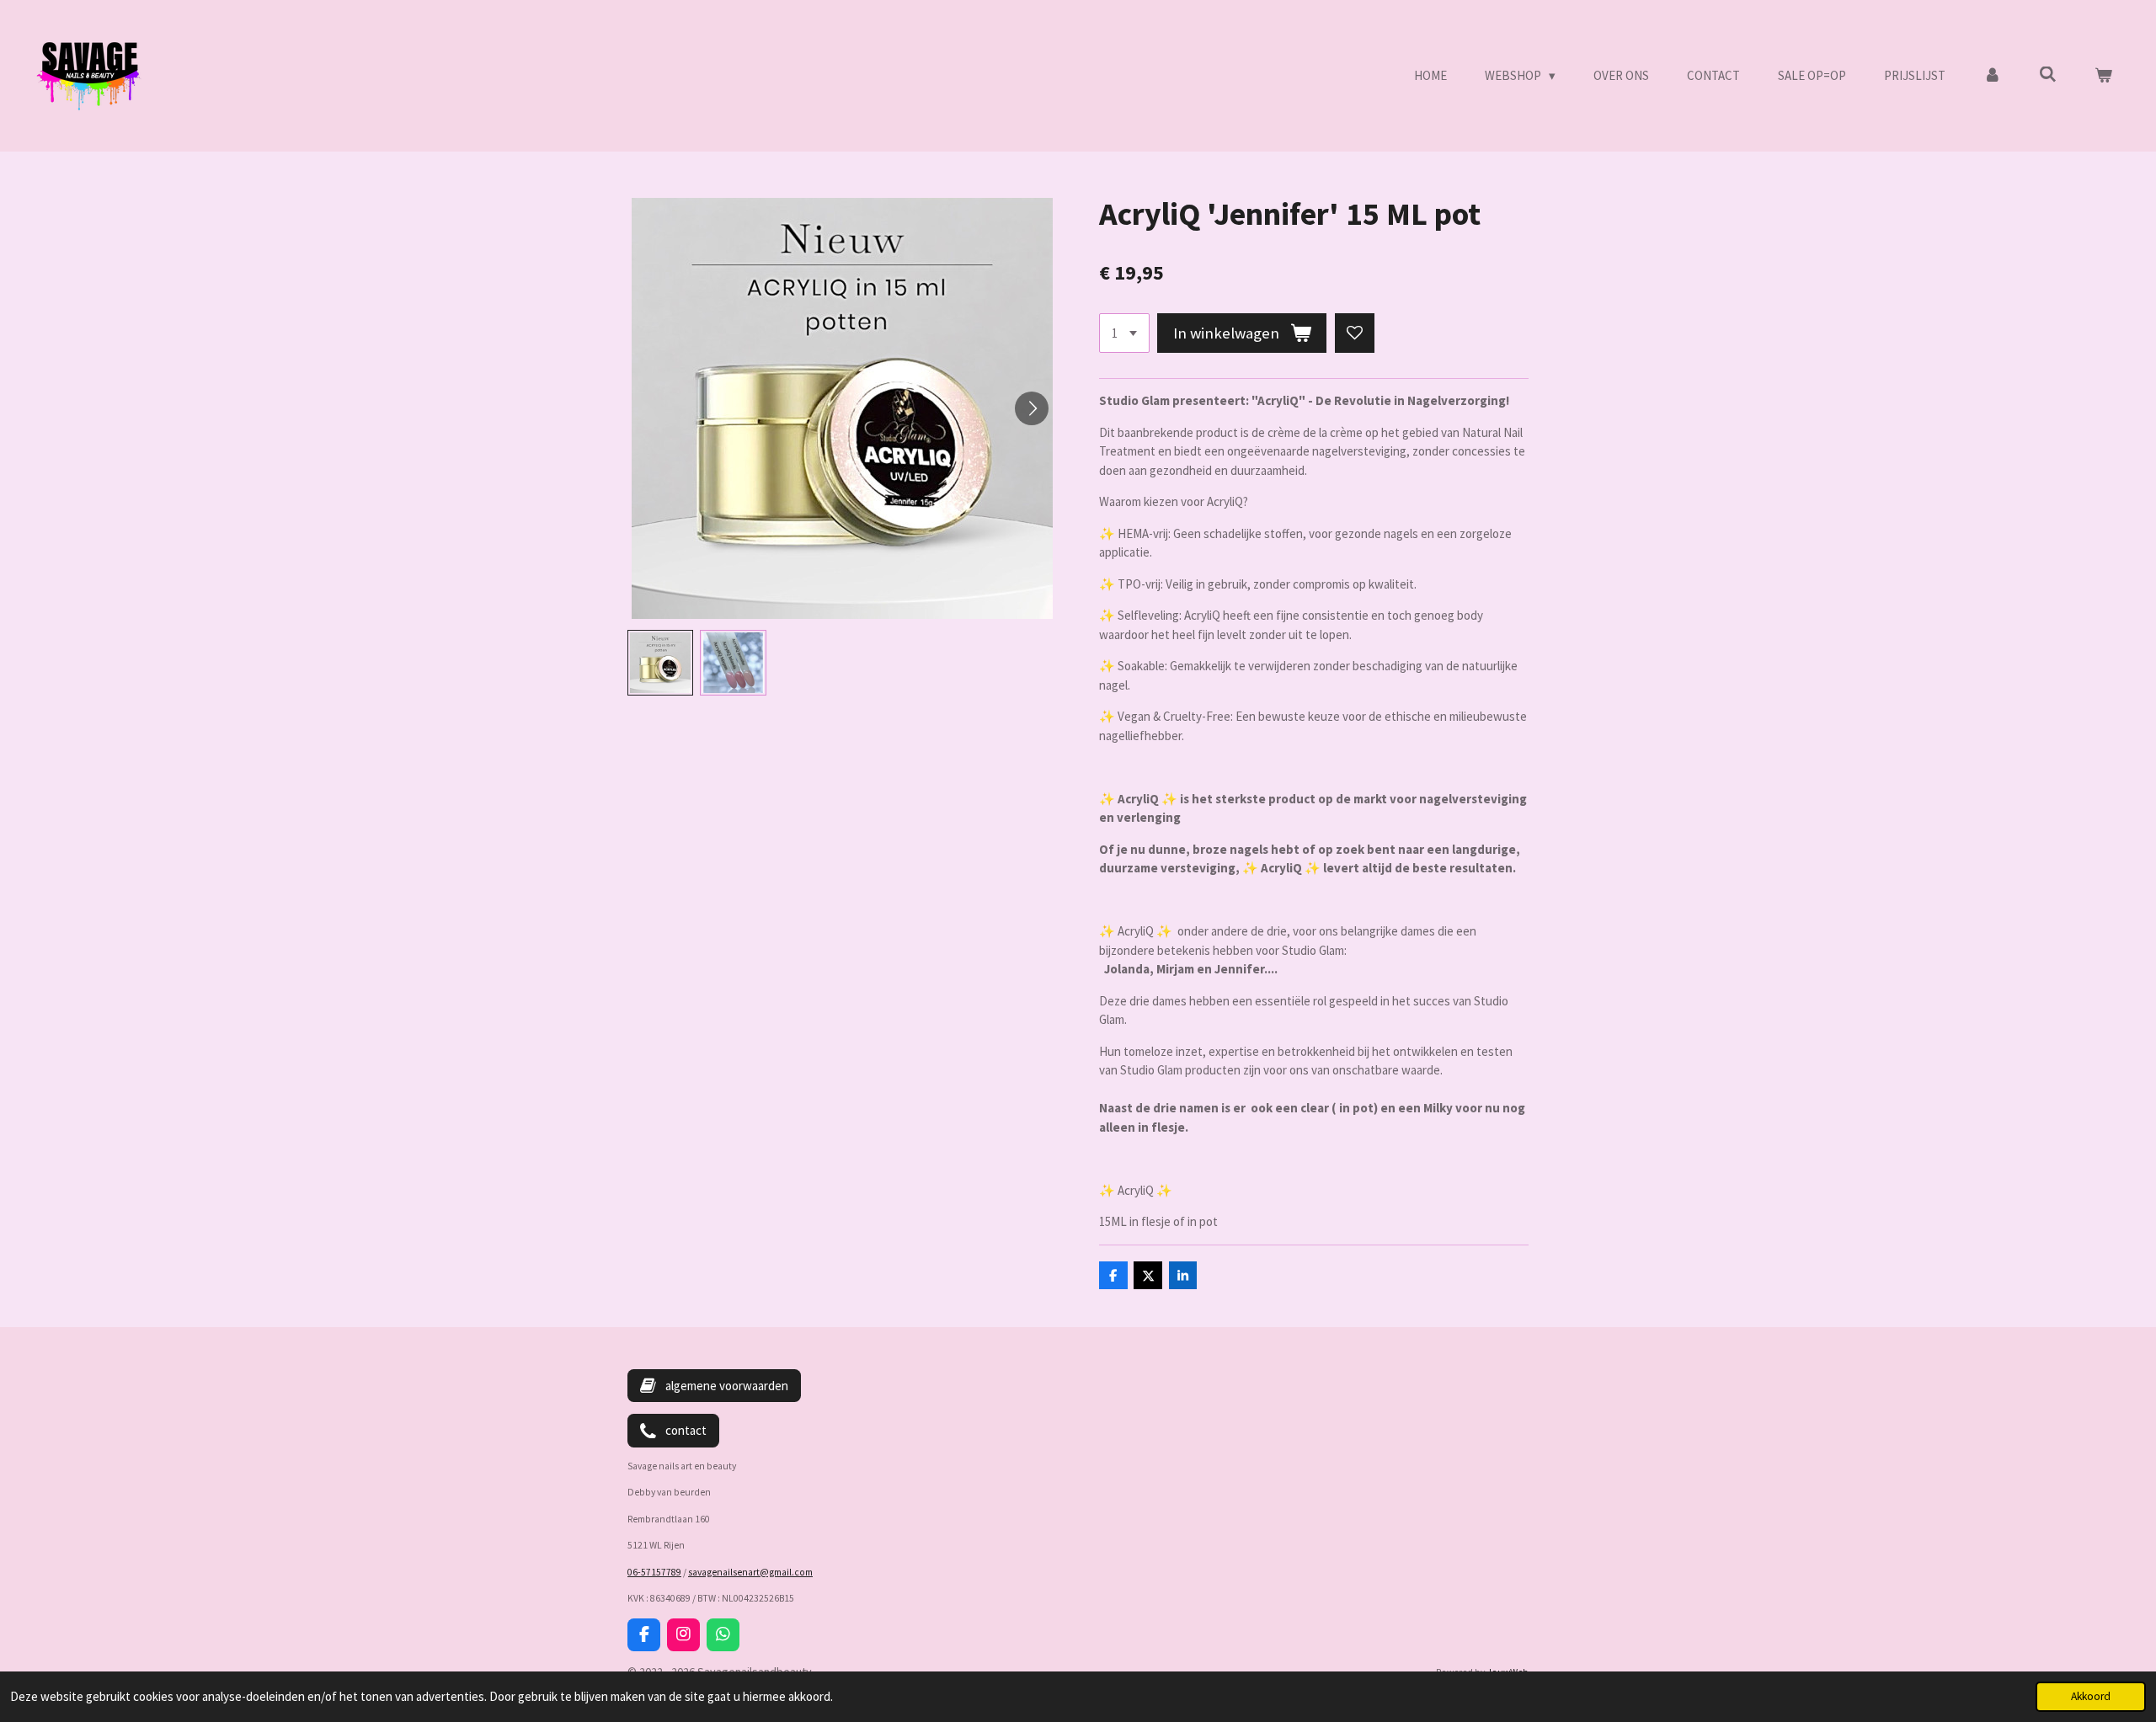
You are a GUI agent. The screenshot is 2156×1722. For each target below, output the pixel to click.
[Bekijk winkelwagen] (2103, 76)
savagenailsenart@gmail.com (750, 1572)
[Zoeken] (2048, 75)
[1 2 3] (1124, 333)
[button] (660, 663)
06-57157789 (654, 1572)
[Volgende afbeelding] (1032, 408)
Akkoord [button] (2091, 1696)
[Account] (1992, 76)
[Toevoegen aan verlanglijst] (1355, 333)
